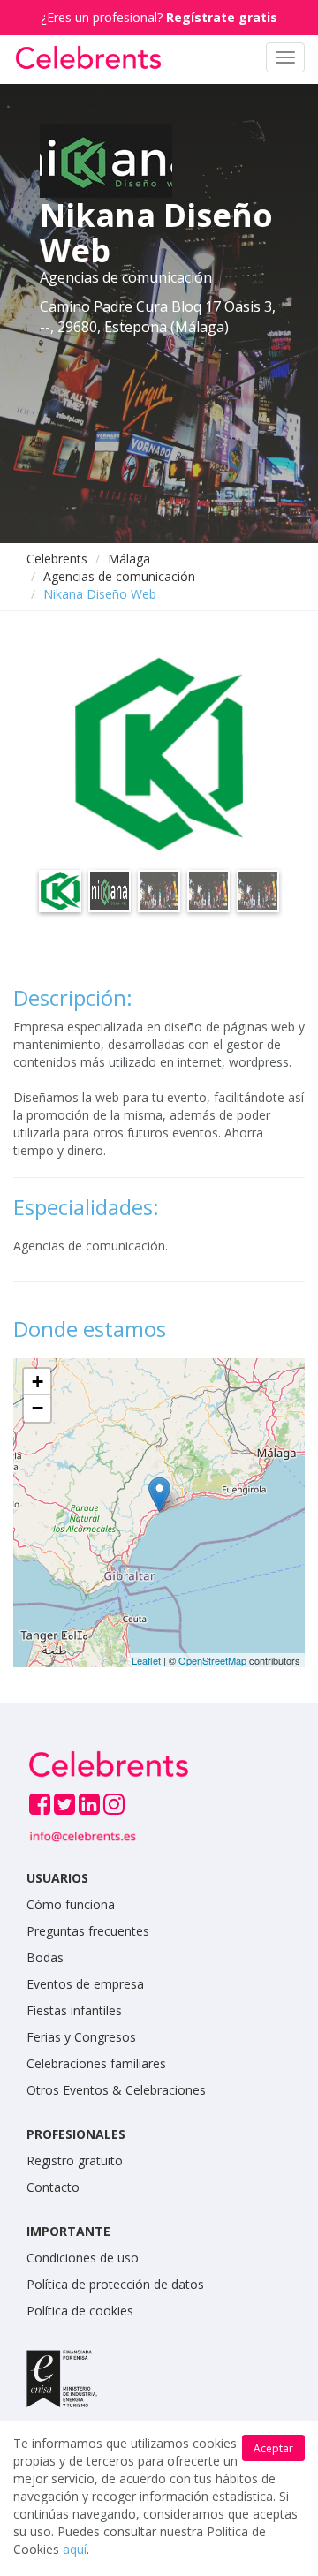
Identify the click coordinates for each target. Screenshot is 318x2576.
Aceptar (273, 2448)
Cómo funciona (71, 1904)
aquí (75, 2549)
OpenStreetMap (212, 1660)
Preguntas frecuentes (88, 1931)
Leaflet (146, 1660)
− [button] (38, 1408)
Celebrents (57, 559)
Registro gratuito (75, 2161)
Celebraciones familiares (96, 2063)
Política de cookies (80, 2311)
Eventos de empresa (85, 1984)
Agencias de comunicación (119, 576)
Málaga (129, 559)
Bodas (45, 1957)
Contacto (53, 2187)
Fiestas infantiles (74, 2010)
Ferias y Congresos (81, 2037)
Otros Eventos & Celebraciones (116, 2090)
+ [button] (38, 1382)
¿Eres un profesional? (159, 17)
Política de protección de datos (115, 2284)
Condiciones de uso (83, 2258)
